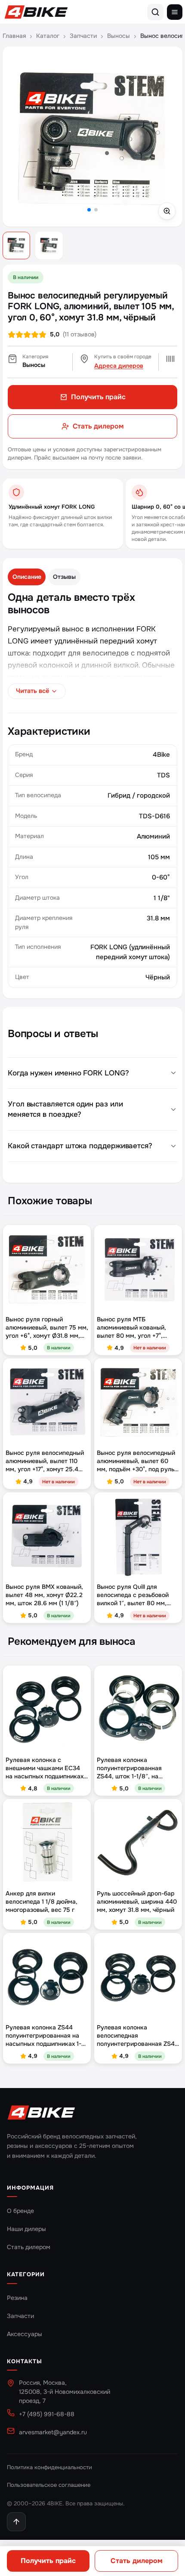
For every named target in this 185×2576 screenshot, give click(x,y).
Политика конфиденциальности (49, 2467)
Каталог (48, 36)
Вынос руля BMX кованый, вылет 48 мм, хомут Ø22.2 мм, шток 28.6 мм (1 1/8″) (44, 1595)
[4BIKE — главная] (36, 12)
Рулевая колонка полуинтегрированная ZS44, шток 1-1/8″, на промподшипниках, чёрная (136, 1768)
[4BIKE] (41, 2113)
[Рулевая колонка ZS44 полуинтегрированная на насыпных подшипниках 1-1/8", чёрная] (47, 1977)
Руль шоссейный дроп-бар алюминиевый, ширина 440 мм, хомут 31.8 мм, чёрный (137, 1902)
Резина (17, 2298)
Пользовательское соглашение (49, 2485)
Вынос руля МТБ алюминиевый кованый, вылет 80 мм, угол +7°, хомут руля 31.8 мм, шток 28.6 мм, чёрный (134, 1328)
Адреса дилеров (119, 366)
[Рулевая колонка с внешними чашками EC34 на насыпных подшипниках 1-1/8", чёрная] (47, 1709)
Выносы (119, 36)
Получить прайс (48, 2561)
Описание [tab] (27, 577)
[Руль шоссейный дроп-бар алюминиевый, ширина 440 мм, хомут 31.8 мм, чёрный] (138, 1843)
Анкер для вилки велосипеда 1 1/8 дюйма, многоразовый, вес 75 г (42, 1902)
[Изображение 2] (49, 245)
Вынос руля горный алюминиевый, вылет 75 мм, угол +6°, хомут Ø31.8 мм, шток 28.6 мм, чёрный (47, 1328)
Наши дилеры (26, 2229)
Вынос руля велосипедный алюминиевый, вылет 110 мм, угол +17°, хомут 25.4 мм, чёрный (45, 1461)
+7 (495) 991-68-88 (47, 2414)
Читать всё (32, 691)
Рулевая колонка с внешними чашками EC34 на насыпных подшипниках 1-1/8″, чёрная (45, 1768)
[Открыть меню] (175, 12)
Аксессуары (25, 2334)
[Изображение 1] (16, 245)
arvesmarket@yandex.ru (53, 2432)
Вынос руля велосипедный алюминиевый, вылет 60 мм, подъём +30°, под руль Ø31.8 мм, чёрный (136, 1461)
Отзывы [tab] (64, 577)
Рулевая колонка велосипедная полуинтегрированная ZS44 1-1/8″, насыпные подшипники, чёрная (138, 2036)
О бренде (20, 2211)
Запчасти (83, 36)
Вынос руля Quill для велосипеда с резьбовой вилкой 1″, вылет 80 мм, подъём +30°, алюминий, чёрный (133, 1595)
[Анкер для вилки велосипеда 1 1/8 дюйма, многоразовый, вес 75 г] (47, 1843)
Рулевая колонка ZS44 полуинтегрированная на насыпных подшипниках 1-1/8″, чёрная (43, 2036)
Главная (14, 36)
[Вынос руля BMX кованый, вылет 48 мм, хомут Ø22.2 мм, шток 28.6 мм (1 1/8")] (47, 1536)
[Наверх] (16, 2522)
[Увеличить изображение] (92, 137)
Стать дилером (137, 2561)
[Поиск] (155, 12)
